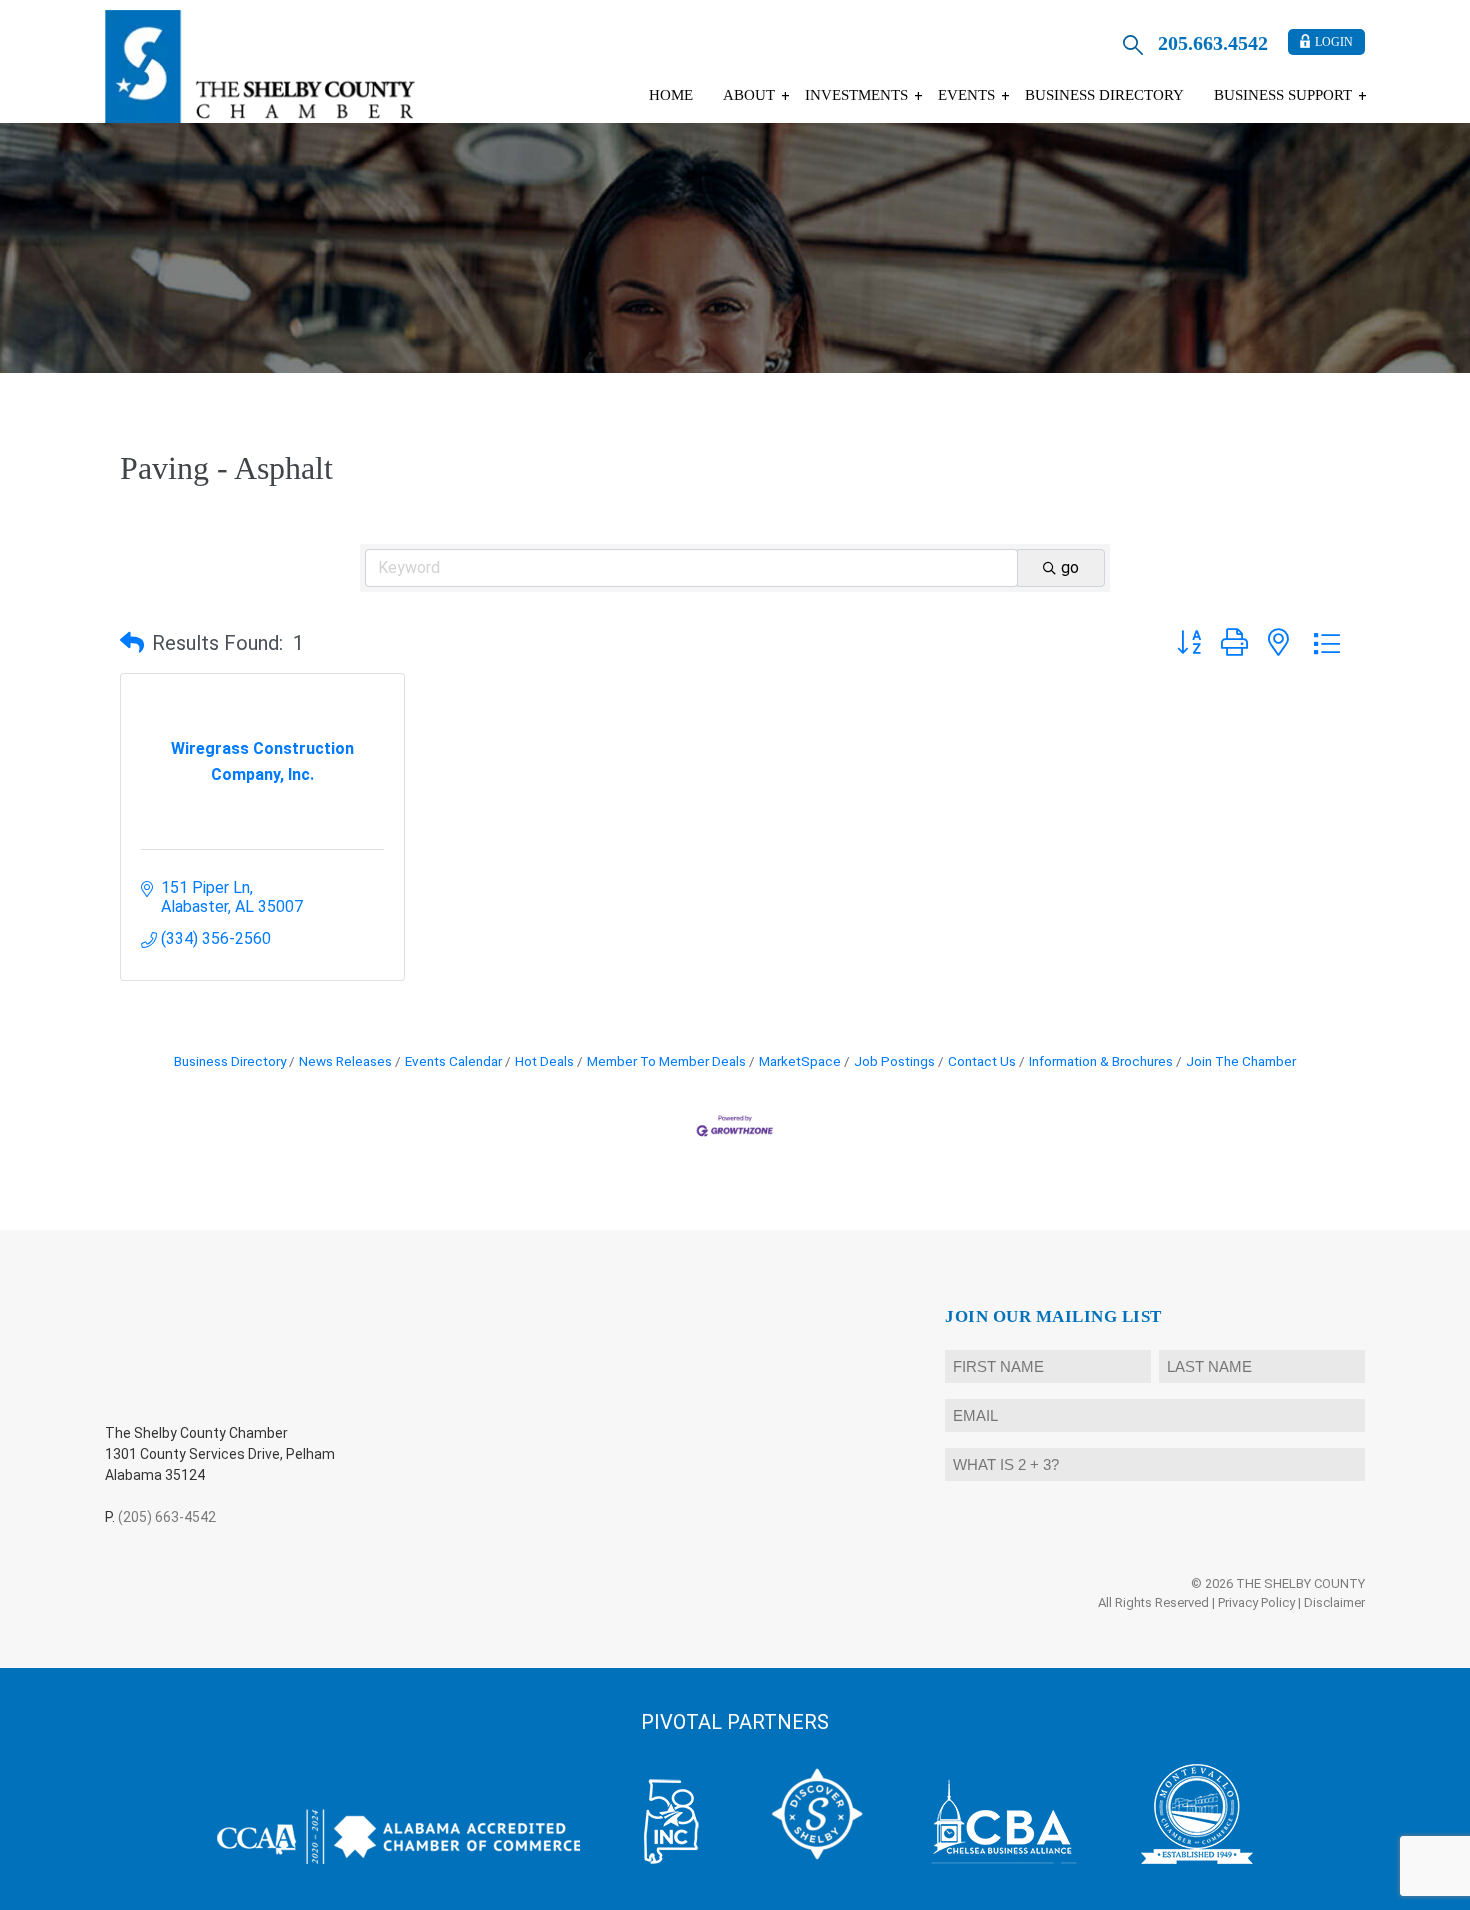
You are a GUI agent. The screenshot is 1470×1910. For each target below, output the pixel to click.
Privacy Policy (1256, 1602)
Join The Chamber (1241, 1061)
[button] (132, 643)
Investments (856, 95)
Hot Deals (544, 1061)
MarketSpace (800, 1061)
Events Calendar (453, 1061)
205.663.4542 (1213, 43)
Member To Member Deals (666, 1061)
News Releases (345, 1061)
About (749, 95)
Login (1334, 42)
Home (671, 95)
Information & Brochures (1101, 1061)
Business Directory (1104, 95)
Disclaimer (1334, 1602)
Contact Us (982, 1061)
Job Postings (894, 1061)
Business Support (1283, 95)
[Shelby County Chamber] (260, 66)
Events (966, 95)
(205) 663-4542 (167, 1517)
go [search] (1070, 567)
